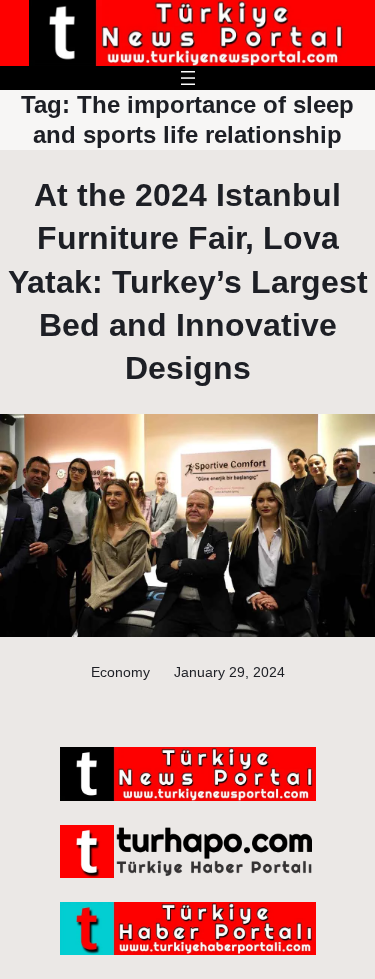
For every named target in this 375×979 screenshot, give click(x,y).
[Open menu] (188, 78)
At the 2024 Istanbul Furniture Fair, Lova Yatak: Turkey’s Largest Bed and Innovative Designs (188, 281)
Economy (120, 672)
